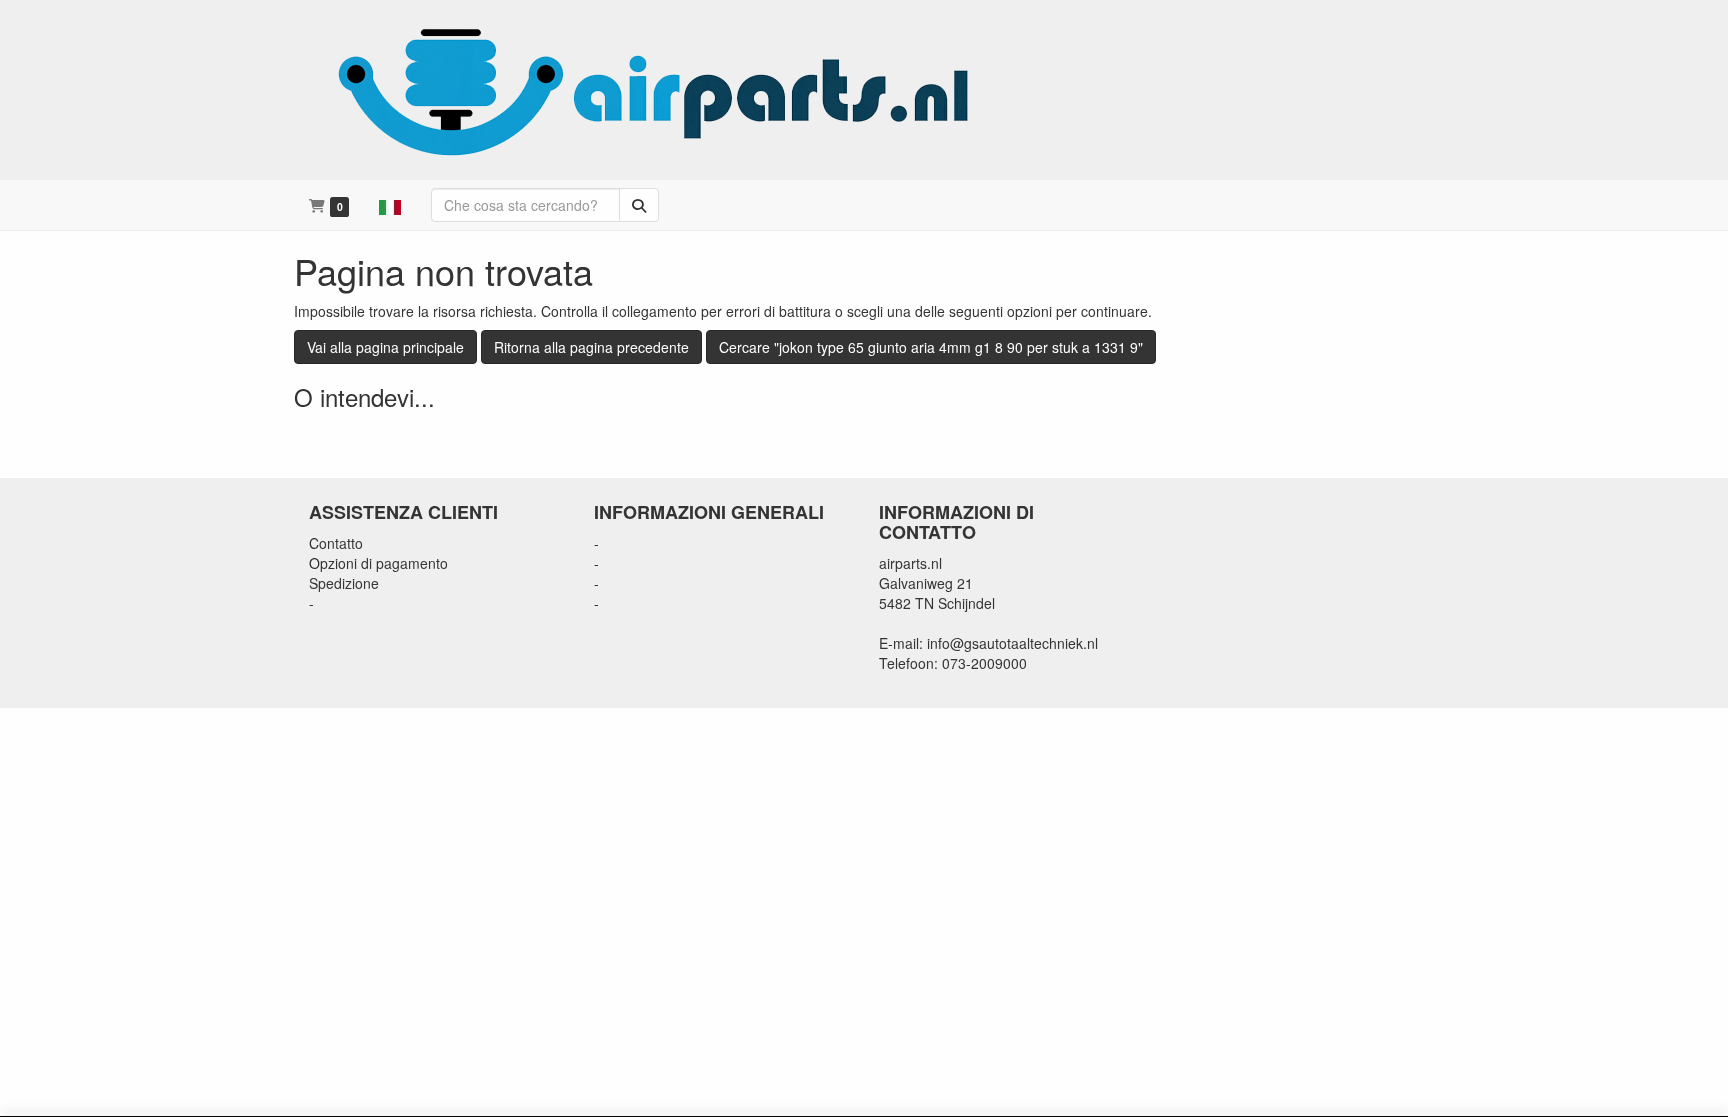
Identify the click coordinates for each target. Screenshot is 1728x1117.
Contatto (336, 543)
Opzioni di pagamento (378, 563)
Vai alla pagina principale (385, 347)
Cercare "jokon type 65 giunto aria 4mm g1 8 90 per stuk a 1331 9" (931, 347)
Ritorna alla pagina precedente (591, 347)
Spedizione (344, 583)
